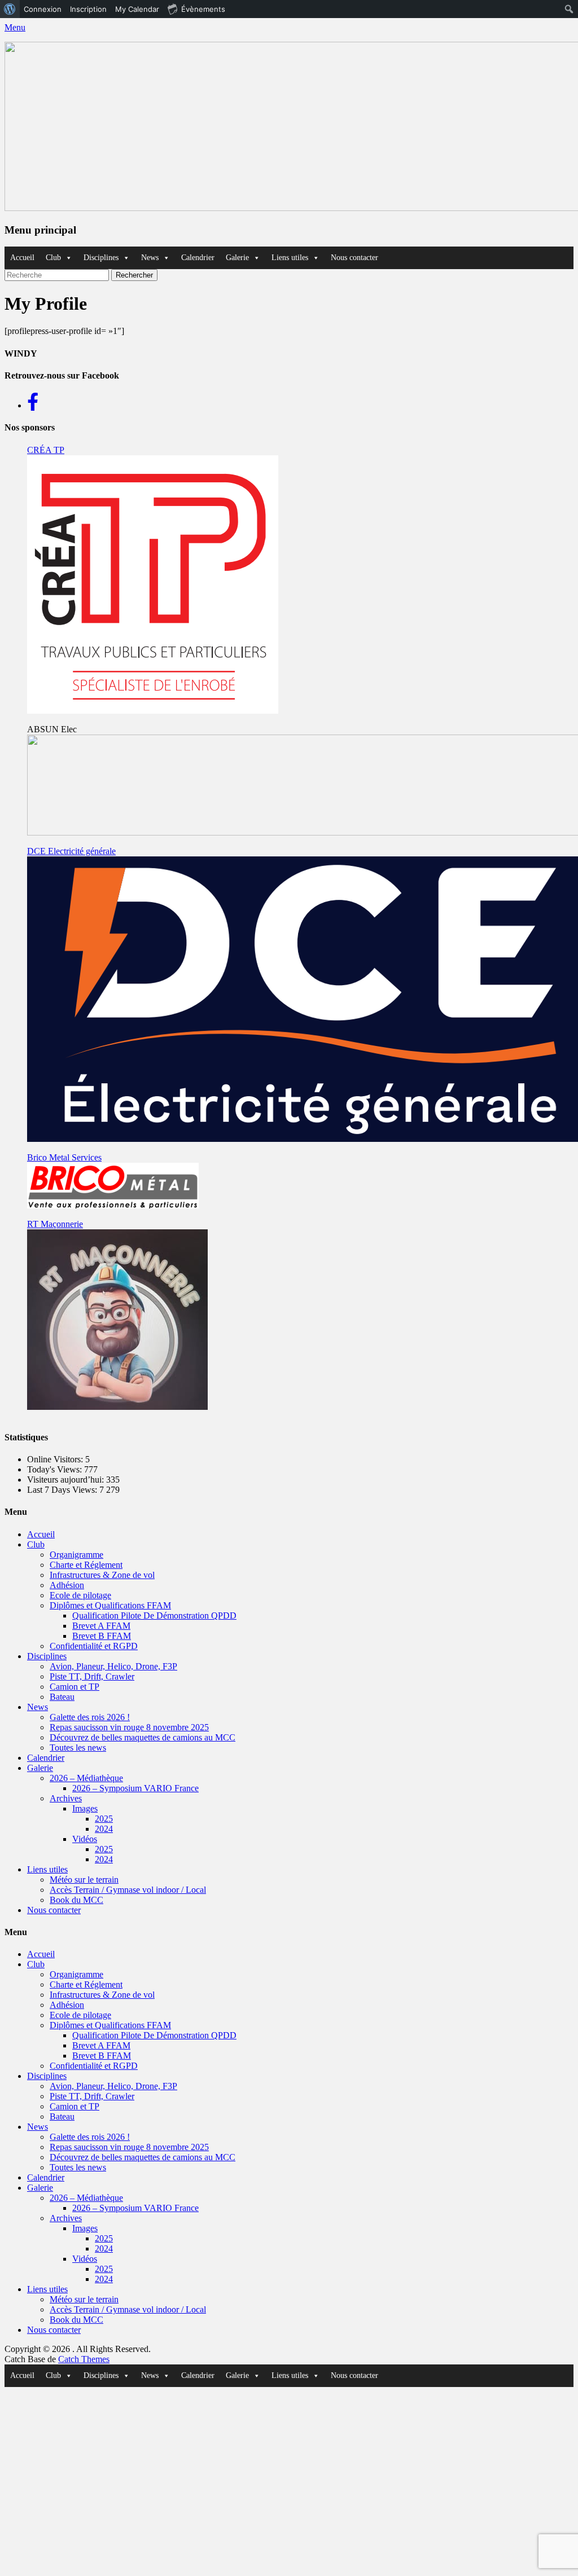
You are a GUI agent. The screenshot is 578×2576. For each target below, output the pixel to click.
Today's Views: (56, 1469)
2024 (104, 1829)
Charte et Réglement (86, 1565)
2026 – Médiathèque (86, 1778)
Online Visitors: (56, 1459)
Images (85, 1808)
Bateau (62, 1697)
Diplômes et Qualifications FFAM (110, 1605)
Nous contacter (354, 258)
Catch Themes (84, 2359)
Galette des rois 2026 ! (90, 1717)
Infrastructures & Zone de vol (102, 1575)
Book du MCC (76, 1900)
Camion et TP (75, 1687)
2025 (104, 1819)
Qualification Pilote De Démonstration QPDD (154, 1616)
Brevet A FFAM (101, 1626)
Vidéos (85, 1839)
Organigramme (76, 1555)
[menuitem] (10, 9)
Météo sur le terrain (84, 1880)
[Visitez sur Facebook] (33, 405)
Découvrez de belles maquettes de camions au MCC (143, 1737)
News (150, 258)
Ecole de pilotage (80, 1595)
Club (53, 258)
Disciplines (101, 258)
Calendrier (198, 258)
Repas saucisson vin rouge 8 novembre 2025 (129, 1727)
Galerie (237, 258)
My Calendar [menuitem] (137, 9)
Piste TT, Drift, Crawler (92, 1676)
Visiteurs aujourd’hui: (67, 1480)
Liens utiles (290, 258)
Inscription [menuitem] (88, 9)
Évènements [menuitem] (203, 9)
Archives (66, 1798)
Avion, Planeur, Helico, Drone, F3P (113, 1666)
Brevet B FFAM (102, 1636)
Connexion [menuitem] (43, 9)
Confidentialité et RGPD (94, 1646)
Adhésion (67, 1585)
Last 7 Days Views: (63, 1490)
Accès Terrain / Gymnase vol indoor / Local (128, 1890)
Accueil (22, 258)
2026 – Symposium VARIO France (135, 1788)
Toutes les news (78, 1748)
